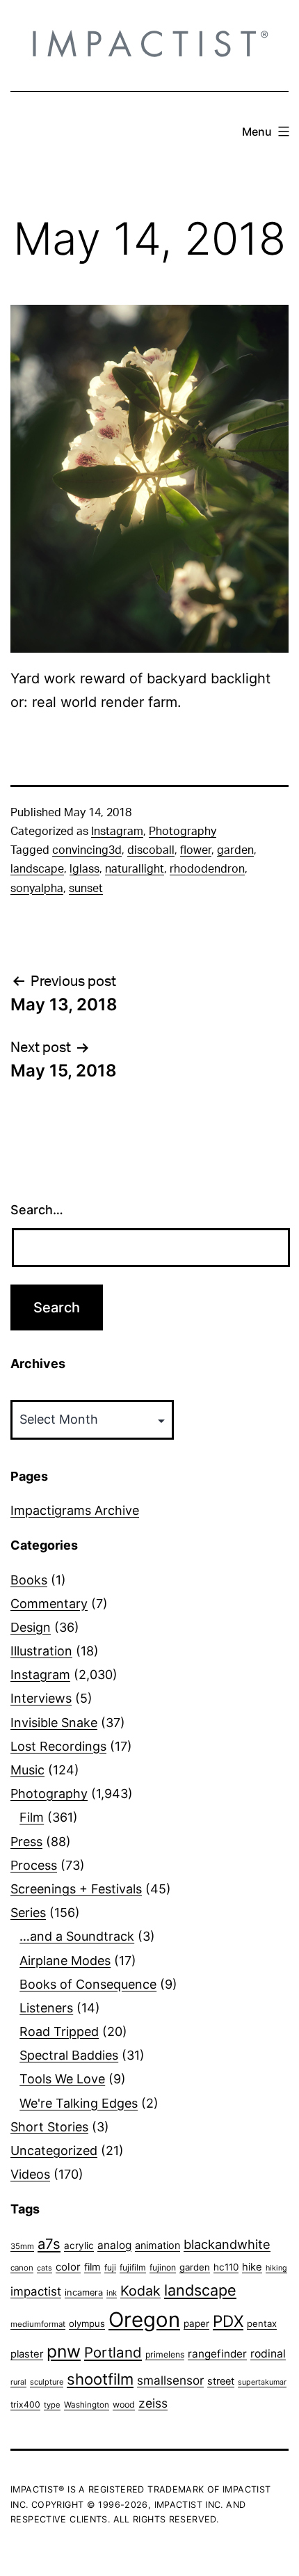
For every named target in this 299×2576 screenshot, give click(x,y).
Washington (87, 2405)
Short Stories (49, 2127)
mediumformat (38, 2324)
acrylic (79, 2245)
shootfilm (100, 2379)
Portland (113, 2352)
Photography (183, 832)
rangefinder (217, 2354)
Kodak (140, 2291)
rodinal (268, 2354)
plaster (27, 2354)
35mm (22, 2246)
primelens (165, 2354)
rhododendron (207, 869)
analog (114, 2245)
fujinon (163, 2267)
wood (124, 2404)
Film (32, 1817)
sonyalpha (37, 889)
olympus (87, 2323)
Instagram (117, 832)
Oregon (144, 2320)
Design (31, 1627)
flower (196, 850)
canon (22, 2268)
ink (112, 2293)
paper (196, 2323)
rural (18, 2382)
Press (26, 1842)
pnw (64, 2351)
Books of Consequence (88, 1984)
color (68, 2267)
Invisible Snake (54, 1723)
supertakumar (262, 2382)
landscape (37, 869)
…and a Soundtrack (77, 1936)
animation (157, 2245)
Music (27, 1770)
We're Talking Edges (79, 2103)
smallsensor (170, 2380)
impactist (36, 2291)
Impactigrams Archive (75, 1510)
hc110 (226, 2267)
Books (29, 1580)
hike (252, 2267)
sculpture (47, 2382)
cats (45, 2268)
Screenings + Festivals (76, 1889)
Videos (30, 2174)
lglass (84, 869)
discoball (151, 850)
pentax (262, 2323)
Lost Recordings (58, 1746)
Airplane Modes (65, 1961)
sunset (86, 889)
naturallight (135, 869)
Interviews (41, 1698)
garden (235, 850)
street (221, 2381)
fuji (110, 2267)
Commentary (49, 1604)
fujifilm (133, 2267)
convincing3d (87, 850)
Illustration (41, 1651)
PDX (228, 2321)
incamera (84, 2292)
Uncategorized (54, 2150)
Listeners (46, 2008)
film (92, 2267)
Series (28, 1913)
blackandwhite (227, 2244)
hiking (276, 2268)
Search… (37, 1210)
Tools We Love (62, 2079)
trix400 (25, 2404)
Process (34, 1865)
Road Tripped (59, 2032)
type (52, 2405)
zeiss (153, 2403)
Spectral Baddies (69, 2055)
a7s (49, 2244)
